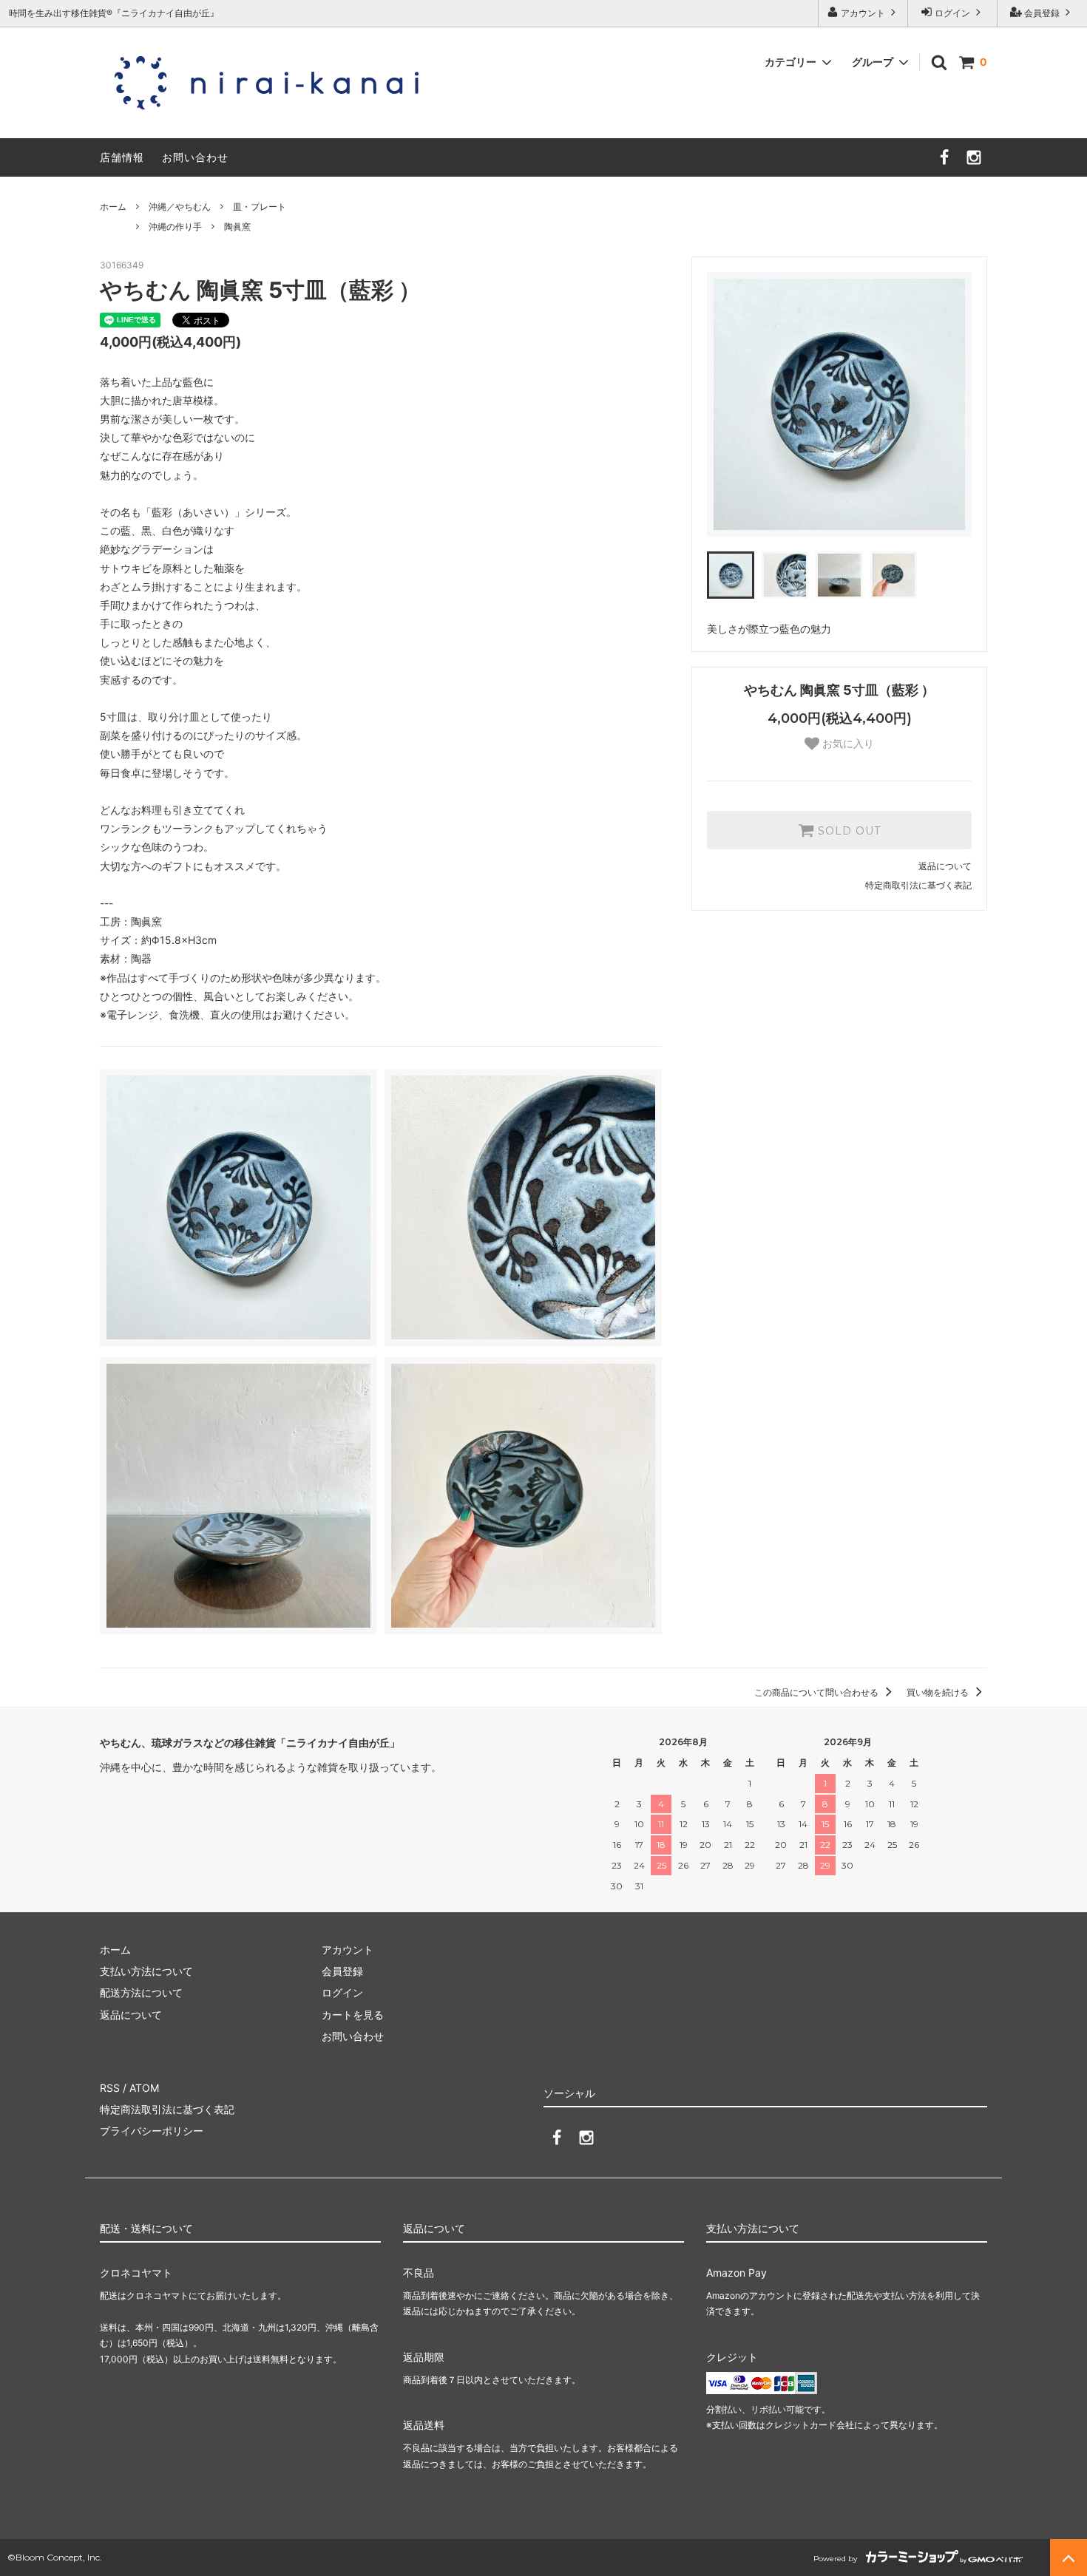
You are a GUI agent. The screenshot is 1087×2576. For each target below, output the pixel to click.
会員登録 (1042, 13)
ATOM (144, 2088)
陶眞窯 (237, 227)
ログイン (952, 13)
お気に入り (847, 744)
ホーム (113, 207)
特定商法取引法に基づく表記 (167, 2109)
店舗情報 (122, 157)
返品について (945, 866)
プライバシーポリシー (152, 2131)
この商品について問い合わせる (817, 1692)
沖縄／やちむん (180, 207)
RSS (110, 2088)
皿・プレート (260, 207)
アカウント (863, 13)
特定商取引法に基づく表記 (918, 885)
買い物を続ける (939, 1692)
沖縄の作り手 (175, 227)
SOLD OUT (847, 830)
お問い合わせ (195, 157)
